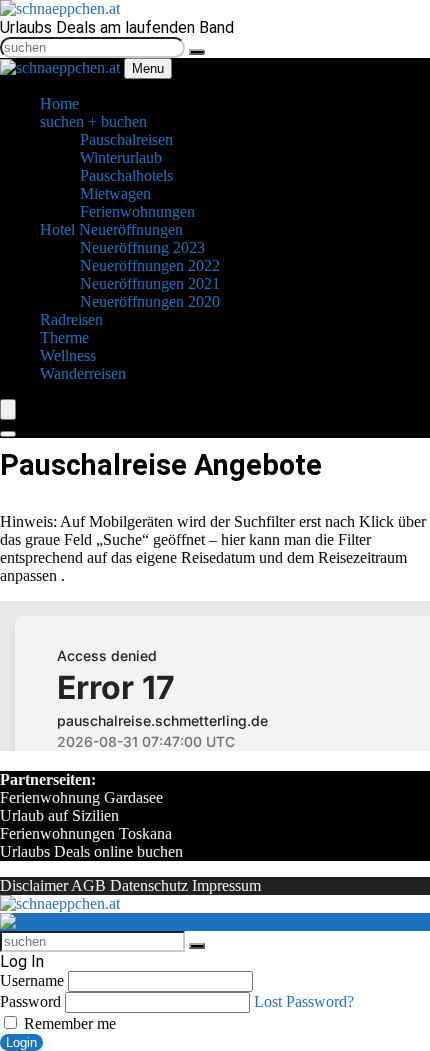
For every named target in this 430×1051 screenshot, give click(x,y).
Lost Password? (304, 1001)
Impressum (226, 885)
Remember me (68, 1023)
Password (30, 1001)
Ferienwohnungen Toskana (86, 833)
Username (32, 980)
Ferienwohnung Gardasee (81, 797)
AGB (88, 885)
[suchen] (197, 52)
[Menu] (8, 409)
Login (21, 1042)
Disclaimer (34, 885)
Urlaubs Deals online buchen (91, 851)
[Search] (8, 434)
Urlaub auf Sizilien (59, 815)
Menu (148, 68)
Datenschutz (149, 885)
